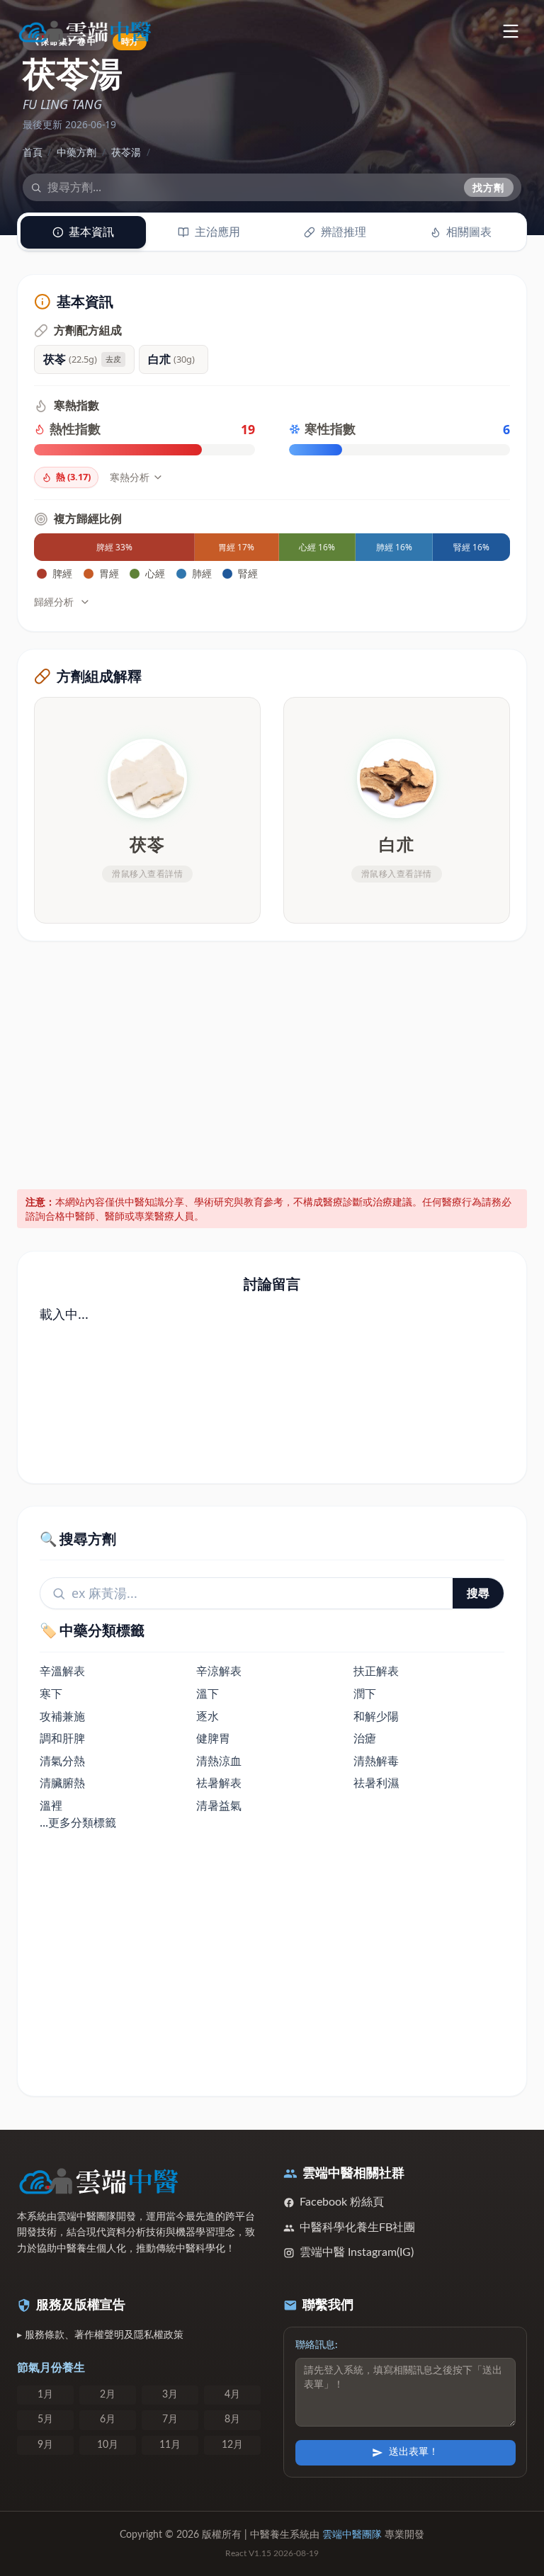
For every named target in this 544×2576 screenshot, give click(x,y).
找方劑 (489, 187)
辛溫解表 (62, 1671)
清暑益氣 (219, 1805)
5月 (45, 2419)
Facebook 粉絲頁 (342, 2202)
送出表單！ (414, 2452)
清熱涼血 (219, 1761)
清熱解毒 (376, 1761)
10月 (108, 2445)
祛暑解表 (219, 1783)
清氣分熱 (62, 1761)
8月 (232, 2419)
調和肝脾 (62, 1738)
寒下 (51, 1693)
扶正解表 (376, 1671)
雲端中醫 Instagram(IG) (357, 2252)
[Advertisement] (272, 1062)
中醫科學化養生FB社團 (357, 2228)
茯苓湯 (126, 152)
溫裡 (51, 1805)
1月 (45, 2395)
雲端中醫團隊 (352, 2535)
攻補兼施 (62, 1716)
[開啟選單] (510, 31)
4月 (232, 2395)
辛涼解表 (219, 1671)
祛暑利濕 (376, 1783)
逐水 (208, 1716)
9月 (45, 2445)
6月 (108, 2419)
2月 (108, 2395)
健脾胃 (213, 1738)
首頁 (33, 152)
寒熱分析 (130, 477)
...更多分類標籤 (78, 1822)
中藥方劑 (76, 152)
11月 (170, 2445)
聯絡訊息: (317, 2345)
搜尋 (478, 1593)
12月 (232, 2445)
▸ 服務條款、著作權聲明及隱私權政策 (100, 2335)
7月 (170, 2419)
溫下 (208, 1693)
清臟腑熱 (62, 1783)
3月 (170, 2395)
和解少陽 (376, 1716)
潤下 (365, 1693)
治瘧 (365, 1738)
